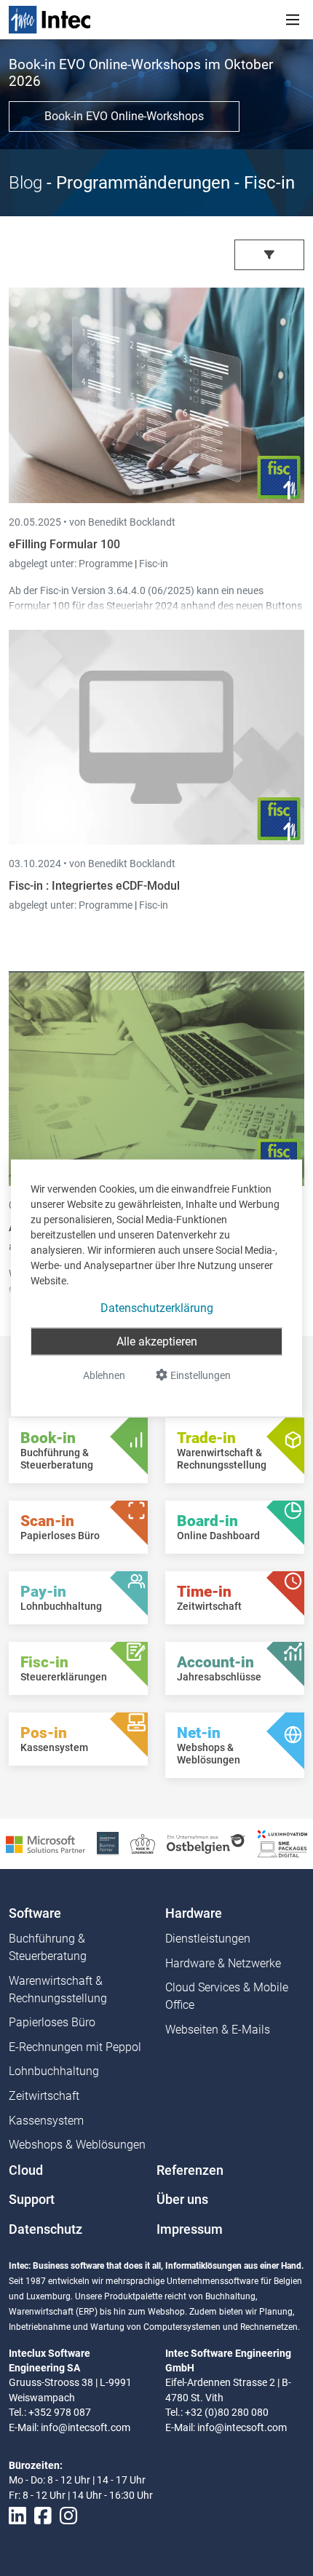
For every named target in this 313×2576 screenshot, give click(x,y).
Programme (107, 564)
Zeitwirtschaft (44, 2096)
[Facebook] (43, 2516)
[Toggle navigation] (293, 20)
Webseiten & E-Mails (218, 2030)
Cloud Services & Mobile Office (227, 1996)
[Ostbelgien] (206, 1843)
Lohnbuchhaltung (54, 2071)
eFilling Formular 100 (64, 544)
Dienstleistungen (208, 1939)
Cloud (26, 2170)
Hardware (194, 1913)
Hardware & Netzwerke (223, 1963)
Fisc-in (154, 564)
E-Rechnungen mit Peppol (75, 2047)
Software (35, 1913)
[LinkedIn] (17, 2516)
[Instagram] (68, 2516)
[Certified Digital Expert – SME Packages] (282, 1843)
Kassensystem (46, 2121)
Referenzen (190, 2170)
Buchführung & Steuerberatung (48, 1947)
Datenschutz (45, 2229)
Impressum (190, 2229)
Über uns (182, 2200)
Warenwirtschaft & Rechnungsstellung (58, 1990)
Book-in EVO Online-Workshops (124, 116)
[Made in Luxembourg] (143, 1843)
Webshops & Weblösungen (77, 2145)
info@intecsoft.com (86, 2427)
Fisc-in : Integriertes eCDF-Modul (94, 886)
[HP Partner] (108, 1843)
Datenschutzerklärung (157, 1308)
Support (32, 2200)
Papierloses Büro (52, 2022)
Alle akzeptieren (157, 1342)
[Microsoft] (45, 1843)
